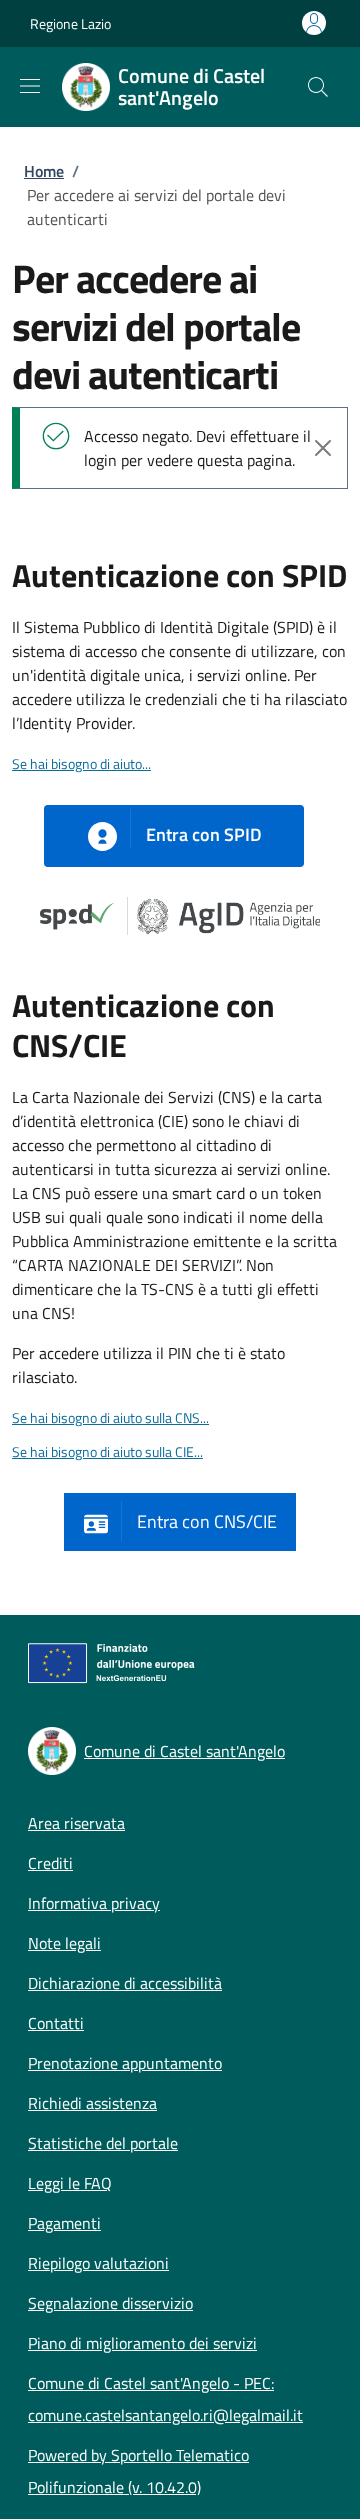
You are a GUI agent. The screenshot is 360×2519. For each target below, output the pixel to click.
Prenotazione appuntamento (125, 2063)
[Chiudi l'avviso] (323, 448)
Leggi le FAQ (70, 2183)
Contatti (56, 2023)
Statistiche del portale (103, 2143)
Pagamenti (64, 2223)
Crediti (50, 1863)
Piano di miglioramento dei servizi (142, 2343)
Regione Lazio (70, 23)
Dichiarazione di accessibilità (125, 1983)
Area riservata (76, 1823)
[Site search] (318, 87)
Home (44, 171)
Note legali (64, 1943)
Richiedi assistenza (92, 2103)
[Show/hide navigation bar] (30, 86)
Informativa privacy (94, 1903)
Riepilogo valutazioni (98, 2263)
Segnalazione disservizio (110, 2303)
